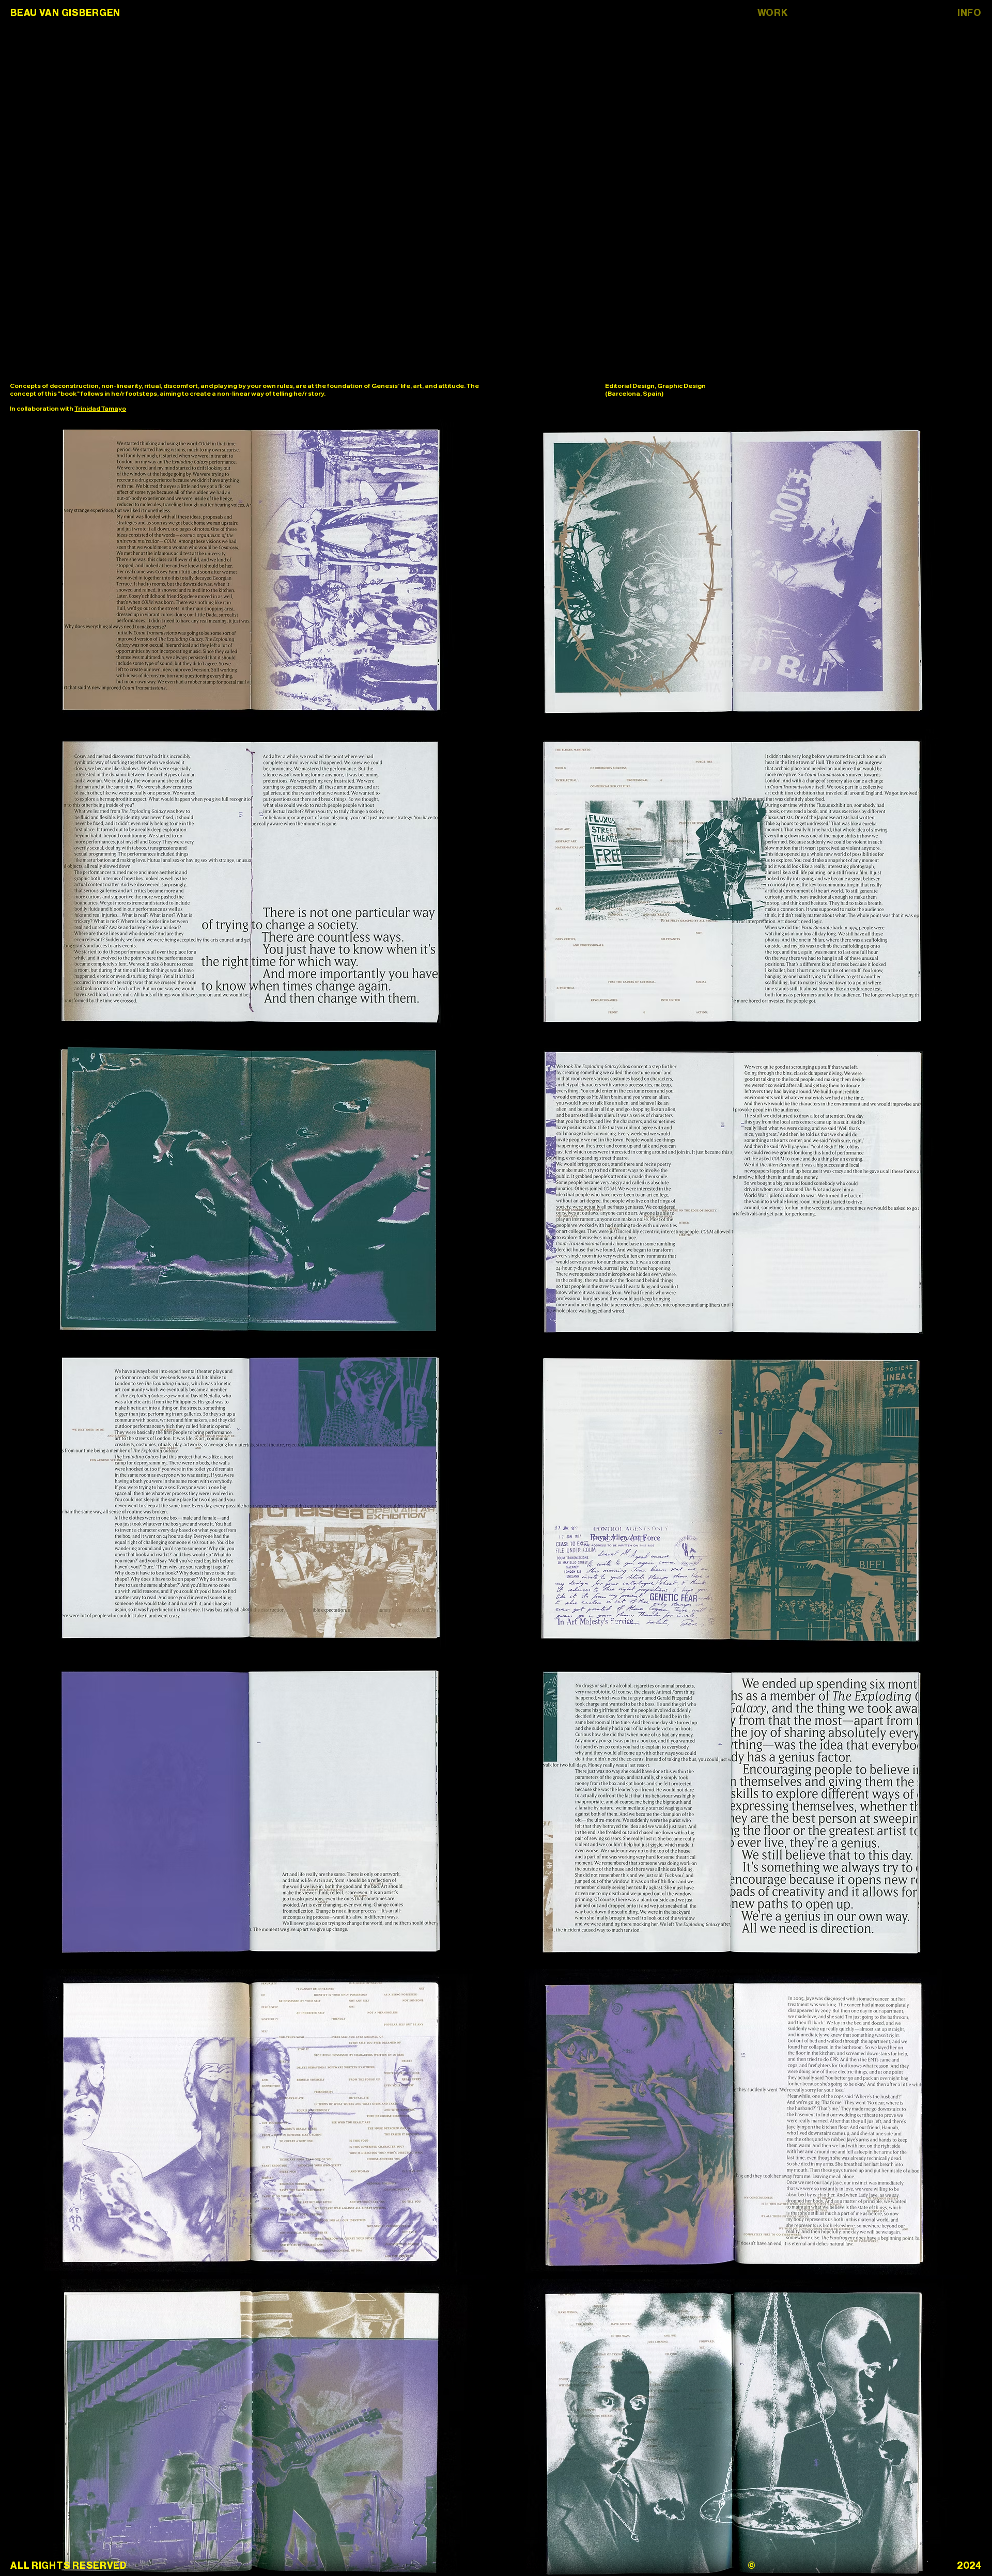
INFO (970, 13)
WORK (773, 13)
